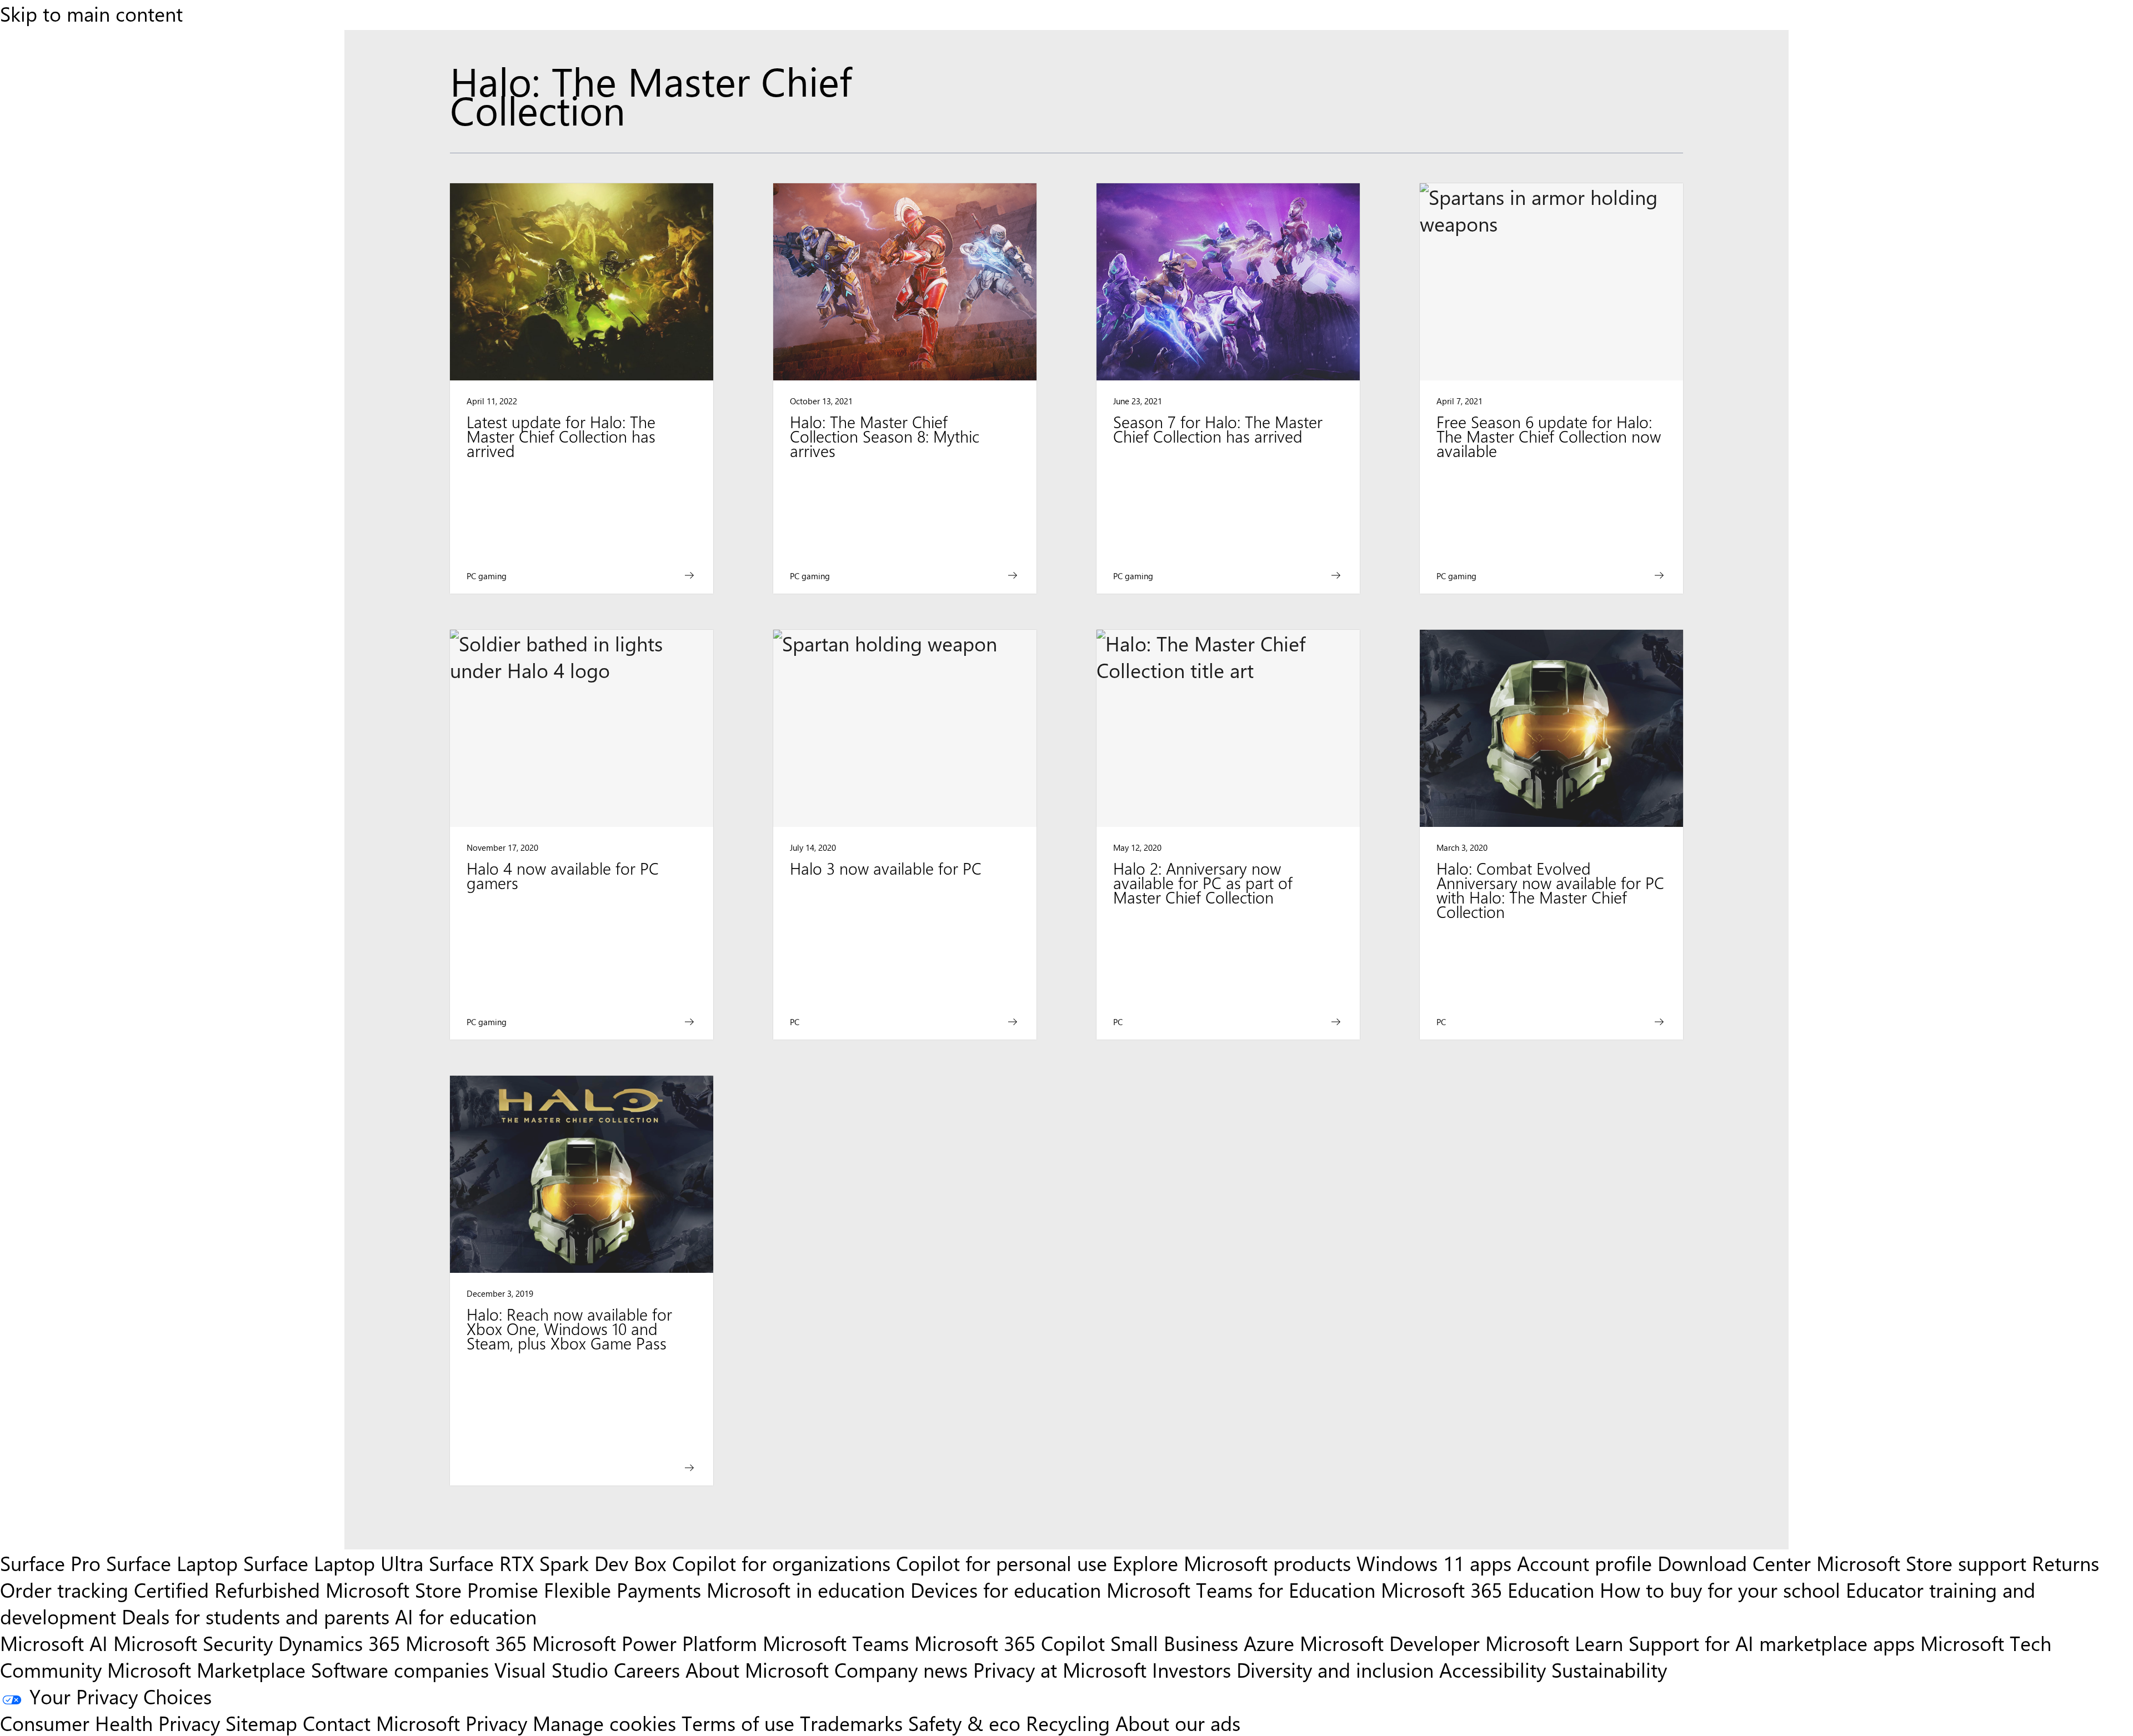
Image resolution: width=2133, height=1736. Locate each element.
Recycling (1068, 1723)
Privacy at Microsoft (1060, 1669)
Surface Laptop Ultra (333, 1563)
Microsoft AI (54, 1643)
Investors (1191, 1669)
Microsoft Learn (1554, 1643)
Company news (901, 1669)
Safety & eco (964, 1723)
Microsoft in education (806, 1589)
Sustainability (1609, 1669)
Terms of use (738, 1723)
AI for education (466, 1616)
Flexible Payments (622, 1589)
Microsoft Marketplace (206, 1669)
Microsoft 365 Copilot (1010, 1643)
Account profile (1584, 1563)
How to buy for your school (1720, 1589)
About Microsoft (757, 1669)
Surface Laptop (172, 1563)
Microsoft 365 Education (1488, 1589)
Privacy (499, 1723)
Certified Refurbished (227, 1589)
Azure (1269, 1643)
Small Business (1174, 1643)
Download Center (1734, 1563)
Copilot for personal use (1002, 1563)
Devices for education (1006, 1589)
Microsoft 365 (466, 1643)
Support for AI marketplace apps (1772, 1643)
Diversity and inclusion (1335, 1669)
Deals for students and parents (256, 1616)
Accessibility (1493, 1669)
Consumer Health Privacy (110, 1723)
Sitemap (261, 1723)
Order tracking (64, 1589)
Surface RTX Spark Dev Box (548, 1563)
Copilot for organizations (781, 1563)
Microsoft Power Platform (645, 1643)
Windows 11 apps (1434, 1563)
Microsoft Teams (836, 1643)
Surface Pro (50, 1563)
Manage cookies (604, 1723)
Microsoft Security (193, 1643)
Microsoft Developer (1390, 1643)
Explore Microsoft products (1232, 1563)
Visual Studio (551, 1669)
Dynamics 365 (339, 1643)
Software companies (400, 1669)
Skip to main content (91, 13)
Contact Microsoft (381, 1723)
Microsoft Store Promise (432, 1589)
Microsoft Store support (1921, 1563)
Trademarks (851, 1723)
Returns (2066, 1563)
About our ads (1178, 1723)
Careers (647, 1669)
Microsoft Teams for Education (1241, 1589)
